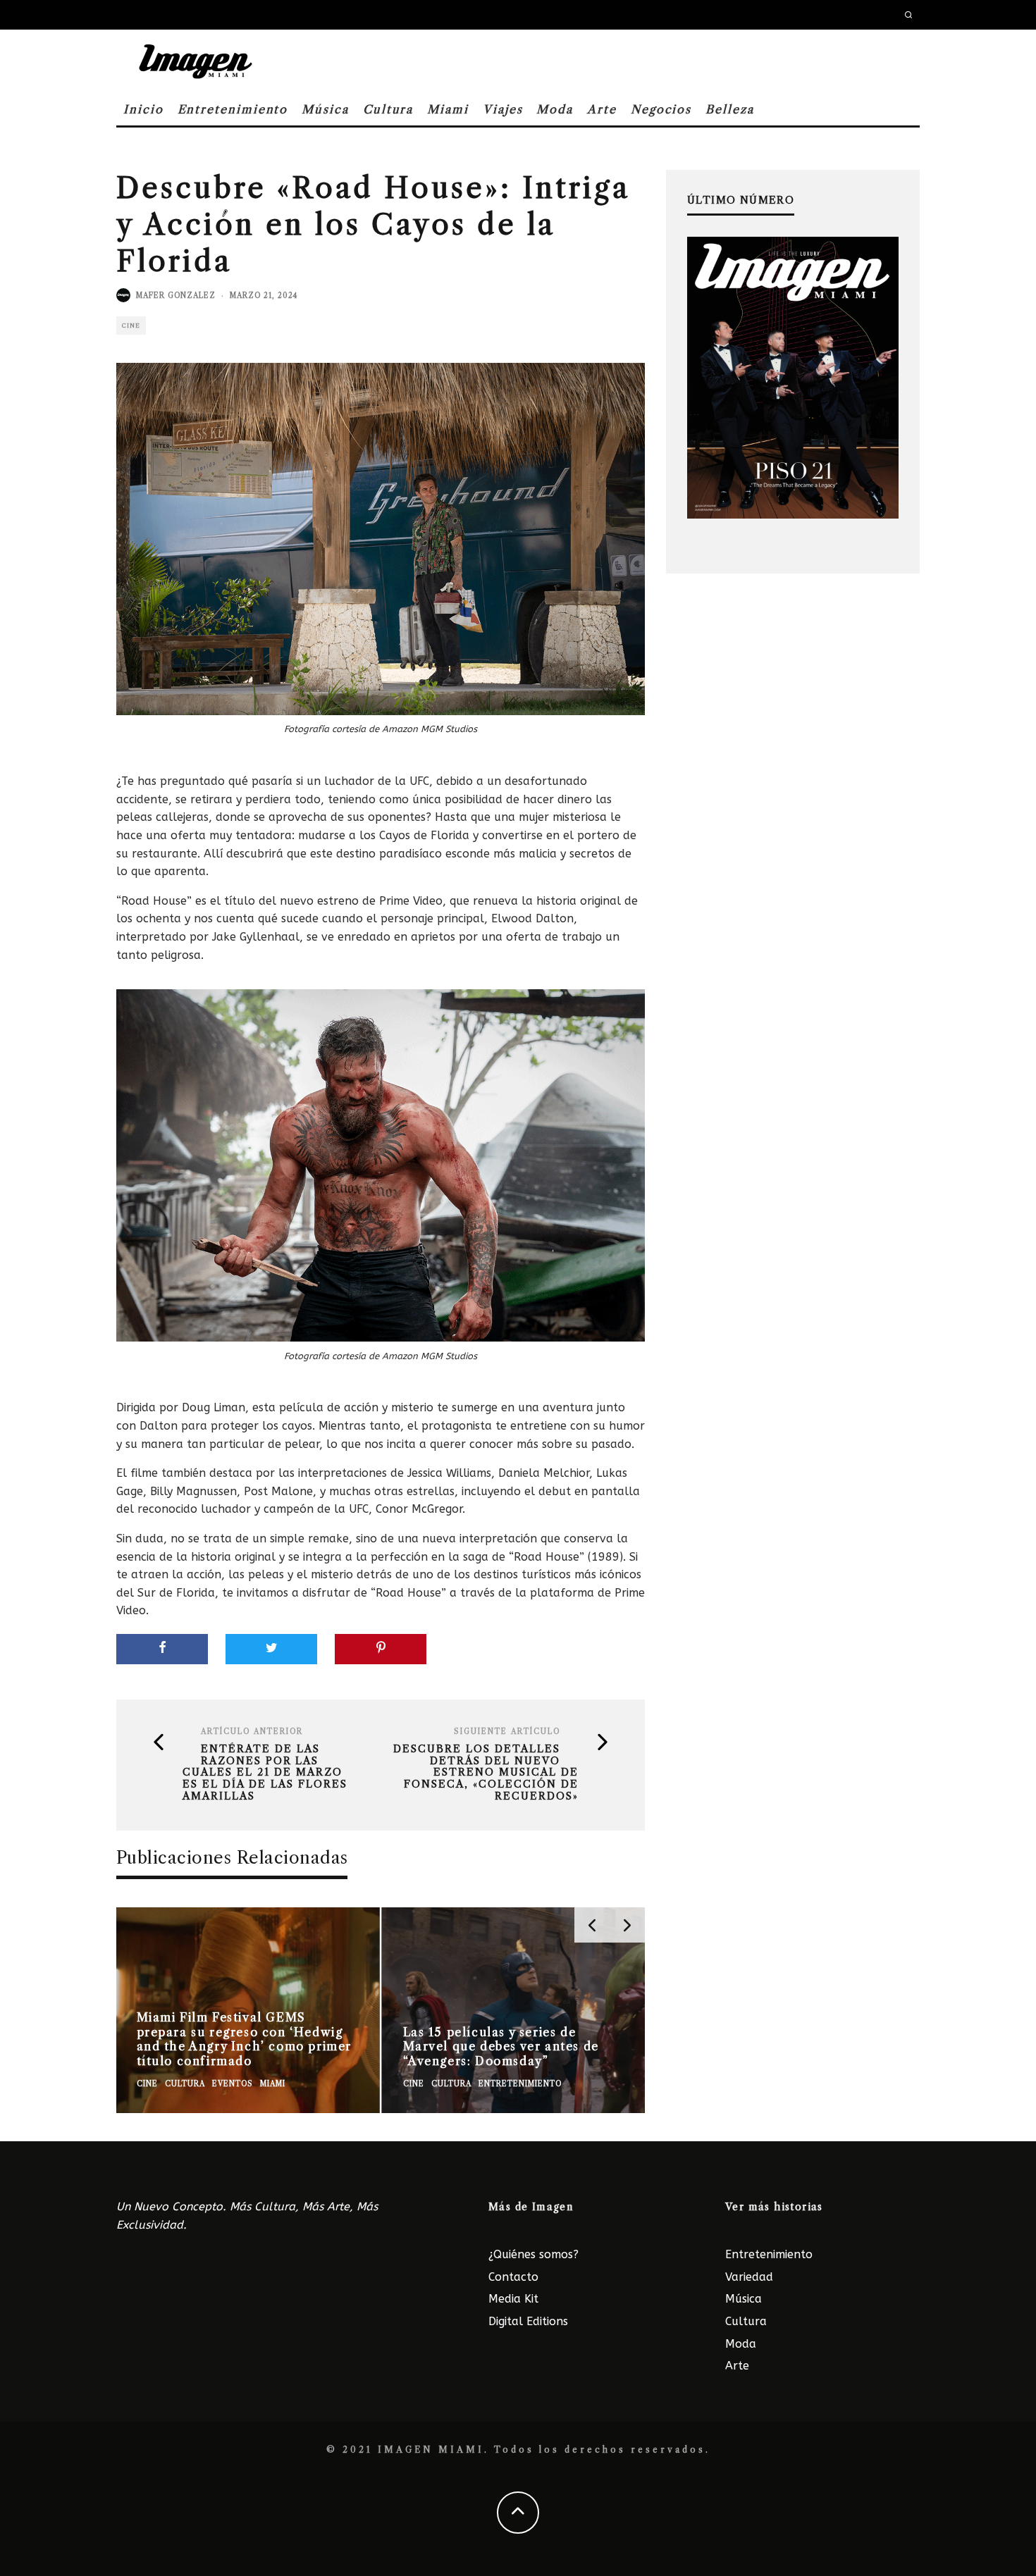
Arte (602, 109)
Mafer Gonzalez (176, 296)
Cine (131, 326)
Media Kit (513, 2299)
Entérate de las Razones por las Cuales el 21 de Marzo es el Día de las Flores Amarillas (265, 1773)
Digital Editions (528, 2321)
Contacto (513, 2277)
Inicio (143, 109)
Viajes (503, 109)
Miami (448, 109)
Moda (555, 109)
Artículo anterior (252, 1732)
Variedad (749, 2277)
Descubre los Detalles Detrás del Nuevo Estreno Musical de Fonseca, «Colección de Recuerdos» (486, 1773)
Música (325, 109)
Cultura (388, 109)
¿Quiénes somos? (534, 2254)
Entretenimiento (233, 109)
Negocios (661, 109)
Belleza (729, 109)
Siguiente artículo (507, 1732)
